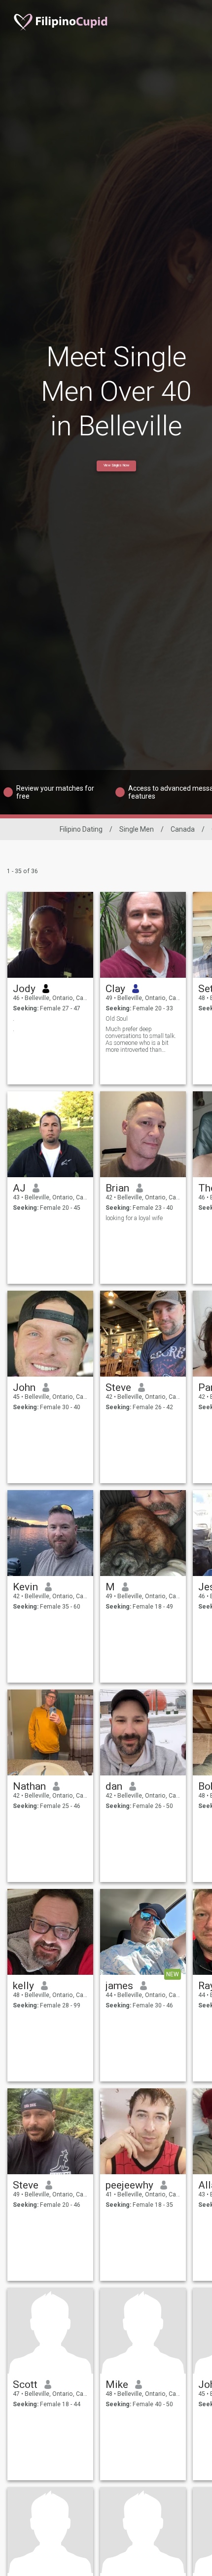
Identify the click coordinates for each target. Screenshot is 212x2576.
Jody (24, 989)
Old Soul (117, 1019)
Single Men (137, 829)
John (24, 1387)
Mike (117, 2384)
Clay (115, 989)
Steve (118, 1387)
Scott (25, 2384)
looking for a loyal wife (134, 1218)
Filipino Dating (81, 829)
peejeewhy (129, 2185)
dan (114, 1786)
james (119, 1986)
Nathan (29, 1786)
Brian (117, 1188)
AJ (19, 1188)
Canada (183, 829)
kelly (23, 1986)
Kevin (25, 1587)
